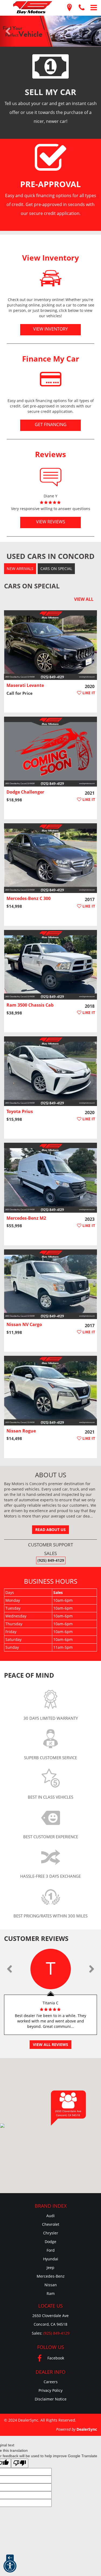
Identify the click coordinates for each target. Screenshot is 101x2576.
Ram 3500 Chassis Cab (30, 1005)
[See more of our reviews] (50, 474)
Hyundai (51, 2259)
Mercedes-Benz (51, 2276)
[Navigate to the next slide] (93, 31)
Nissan (51, 2285)
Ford (51, 2250)
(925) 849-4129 (51, 1560)
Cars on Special (56, 569)
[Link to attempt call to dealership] (81, 8)
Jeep (50, 2268)
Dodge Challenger (25, 792)
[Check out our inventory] (51, 278)
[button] (10, 2566)
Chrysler (51, 2233)
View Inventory (50, 329)
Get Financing (51, 424)
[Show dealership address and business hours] (69, 8)
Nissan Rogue (21, 1431)
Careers (51, 2382)
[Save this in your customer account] (86, 693)
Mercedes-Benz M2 (26, 1218)
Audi (50, 2216)
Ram (51, 2293)
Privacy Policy (50, 2390)
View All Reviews (50, 2044)
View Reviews (51, 522)
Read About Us (50, 1530)
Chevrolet (51, 2224)
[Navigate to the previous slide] (8, 31)
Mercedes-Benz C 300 (29, 898)
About (51, 1475)
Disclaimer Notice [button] (51, 2399)
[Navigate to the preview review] (9, 1969)
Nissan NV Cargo (24, 1324)
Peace (29, 1675)
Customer (36, 1938)
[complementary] (85, 2560)
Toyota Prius (20, 1111)
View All (84, 599)
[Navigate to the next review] (92, 1969)
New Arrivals (20, 569)
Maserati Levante (25, 685)
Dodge (50, 2242)
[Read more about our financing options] (51, 379)
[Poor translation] (20, 2463)
